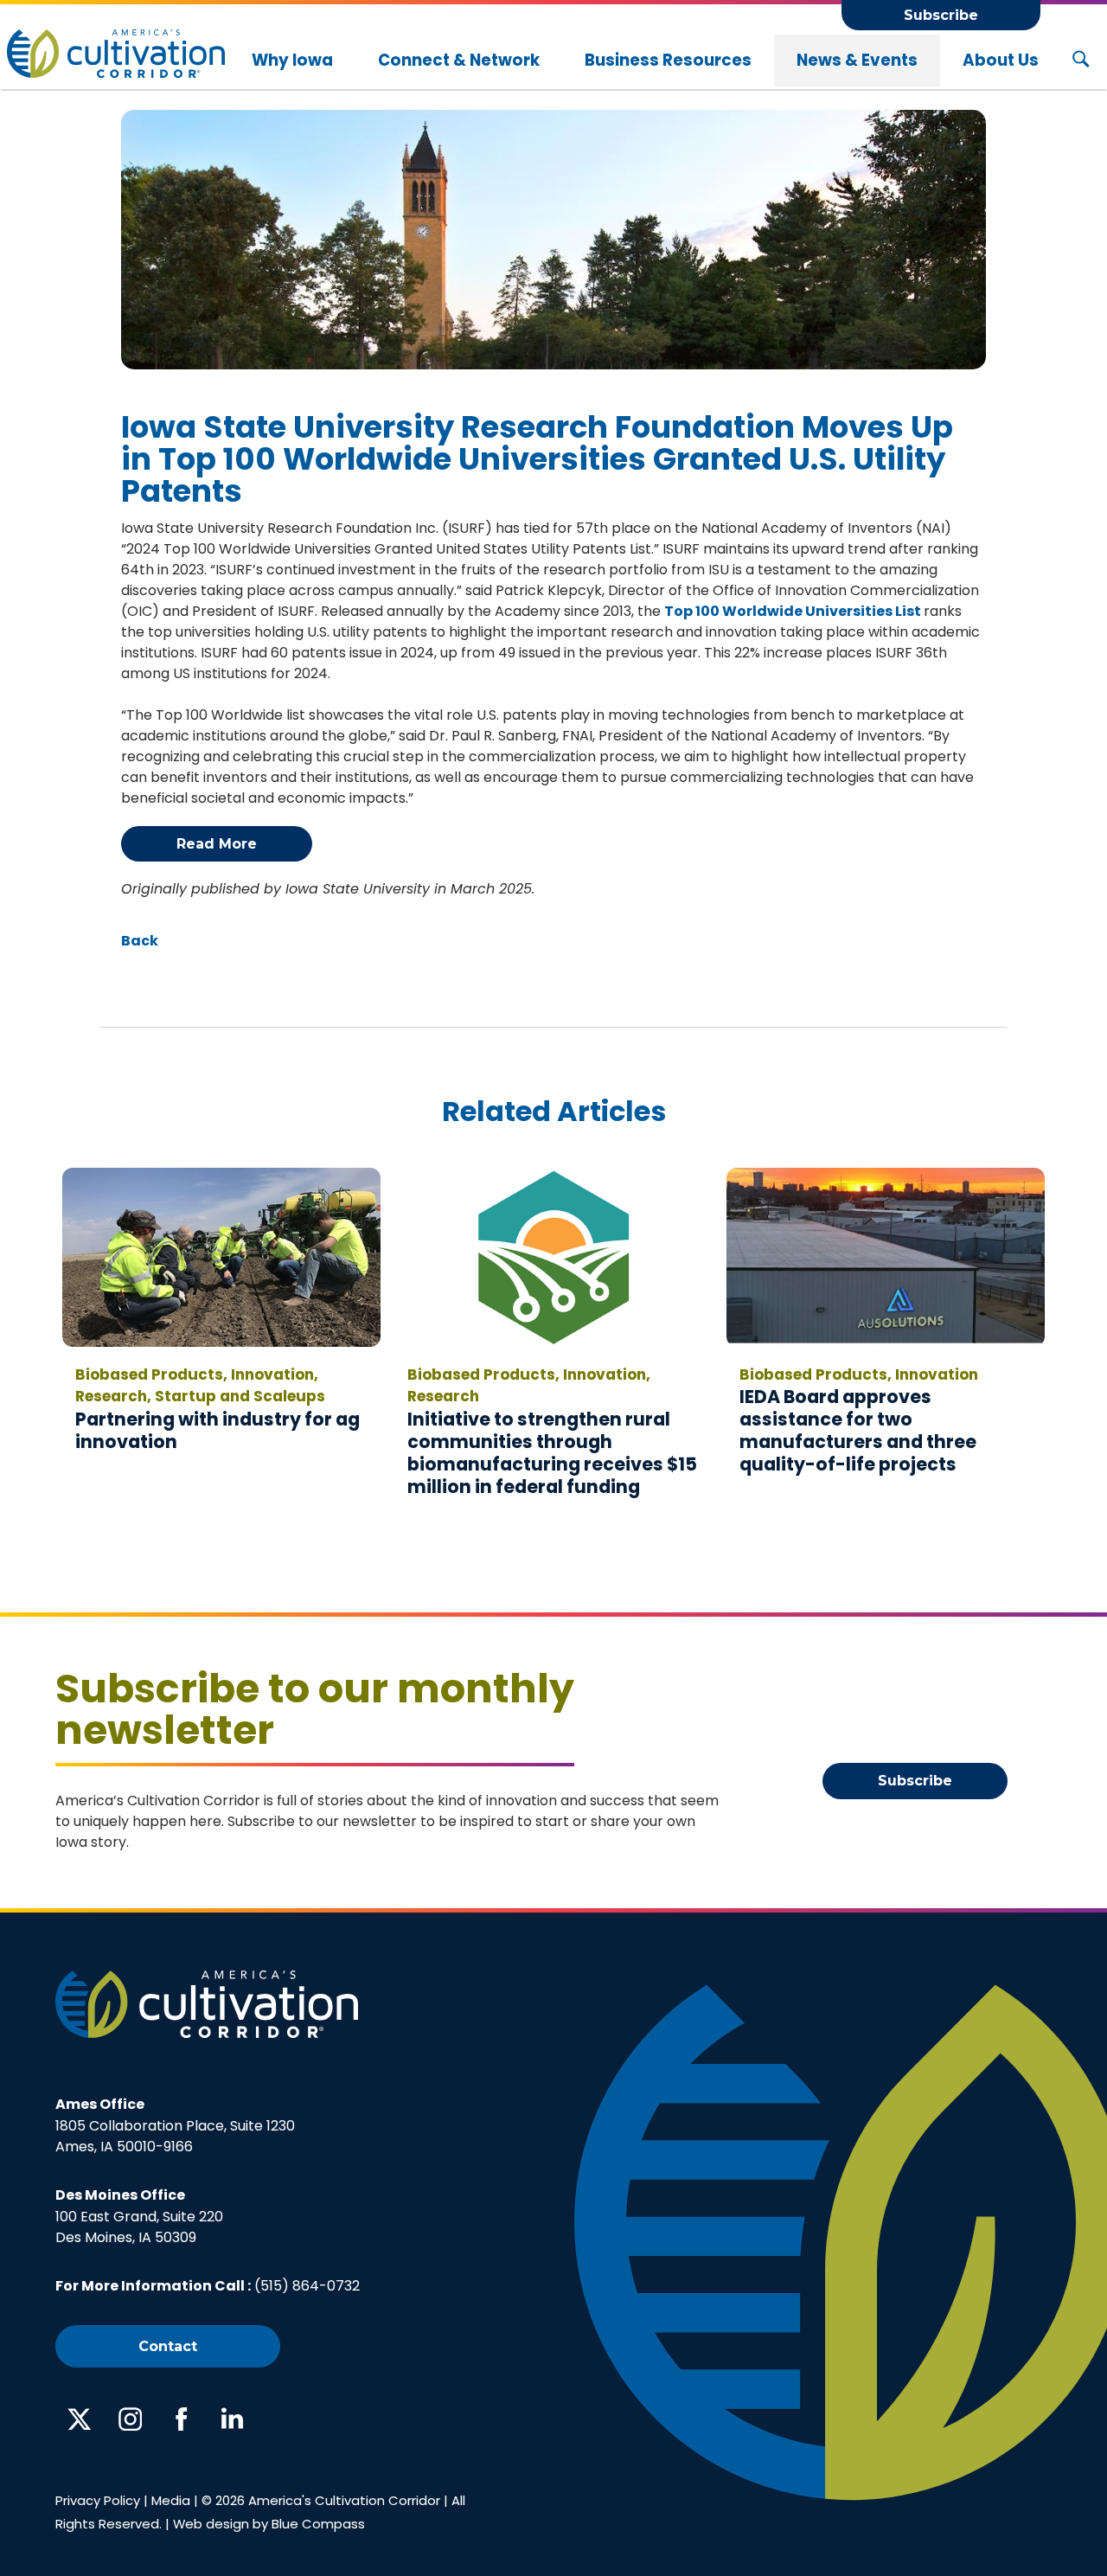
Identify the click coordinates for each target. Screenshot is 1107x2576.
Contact (168, 2346)
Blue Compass (318, 2524)
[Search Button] (1081, 61)
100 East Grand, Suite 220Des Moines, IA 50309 (139, 2216)
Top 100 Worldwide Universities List (794, 611)
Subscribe (941, 15)
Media (171, 2500)
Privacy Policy (98, 2500)
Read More (217, 844)
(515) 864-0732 (307, 2286)
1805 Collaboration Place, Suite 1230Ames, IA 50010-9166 (175, 2125)
